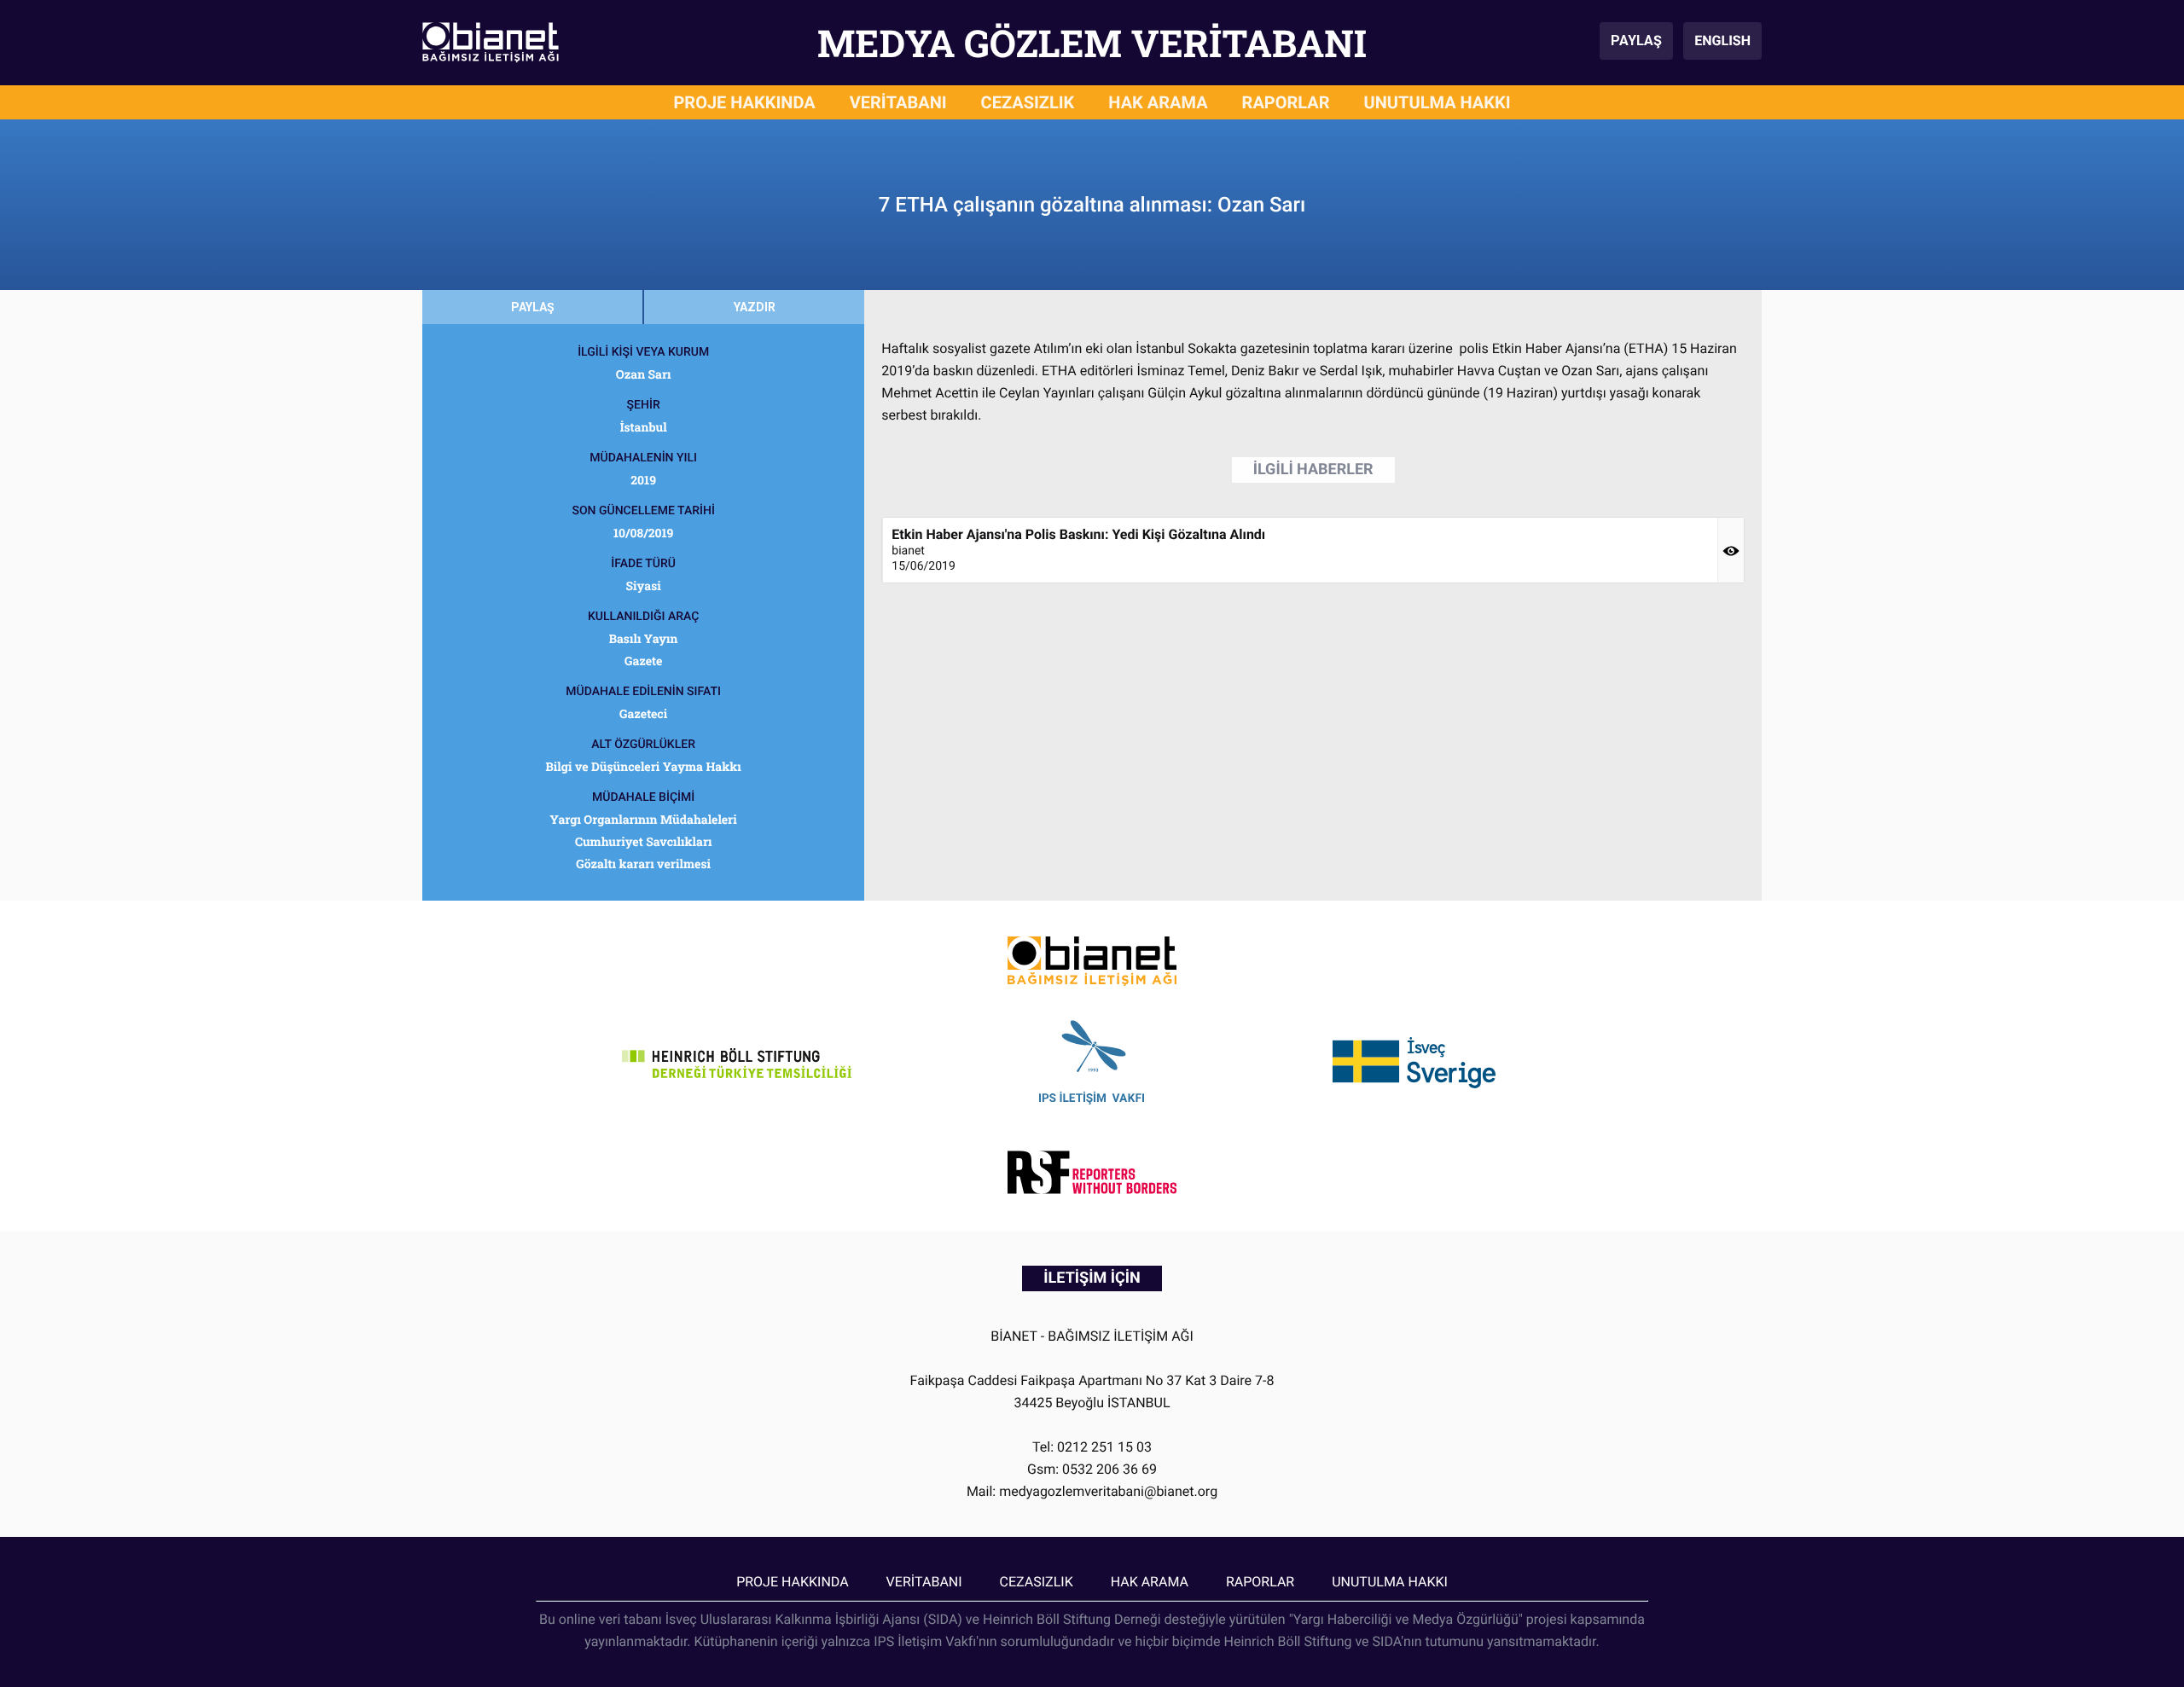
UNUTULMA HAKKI (1438, 102)
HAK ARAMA (1158, 102)
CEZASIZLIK (1028, 102)
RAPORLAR (1286, 102)
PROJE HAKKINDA (744, 102)
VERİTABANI (898, 102)
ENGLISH (1722, 41)
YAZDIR (755, 307)
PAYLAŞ (1636, 41)
